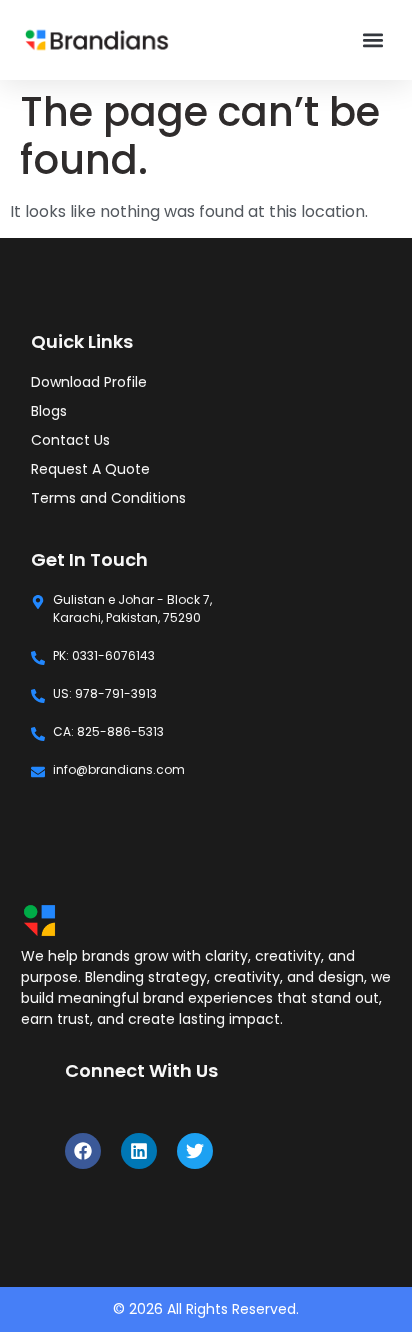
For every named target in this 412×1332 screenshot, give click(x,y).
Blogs (49, 411)
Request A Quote (90, 469)
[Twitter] (195, 1151)
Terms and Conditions (108, 498)
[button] (373, 40)
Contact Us (70, 440)
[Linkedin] (139, 1151)
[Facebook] (83, 1151)
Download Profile (89, 382)
